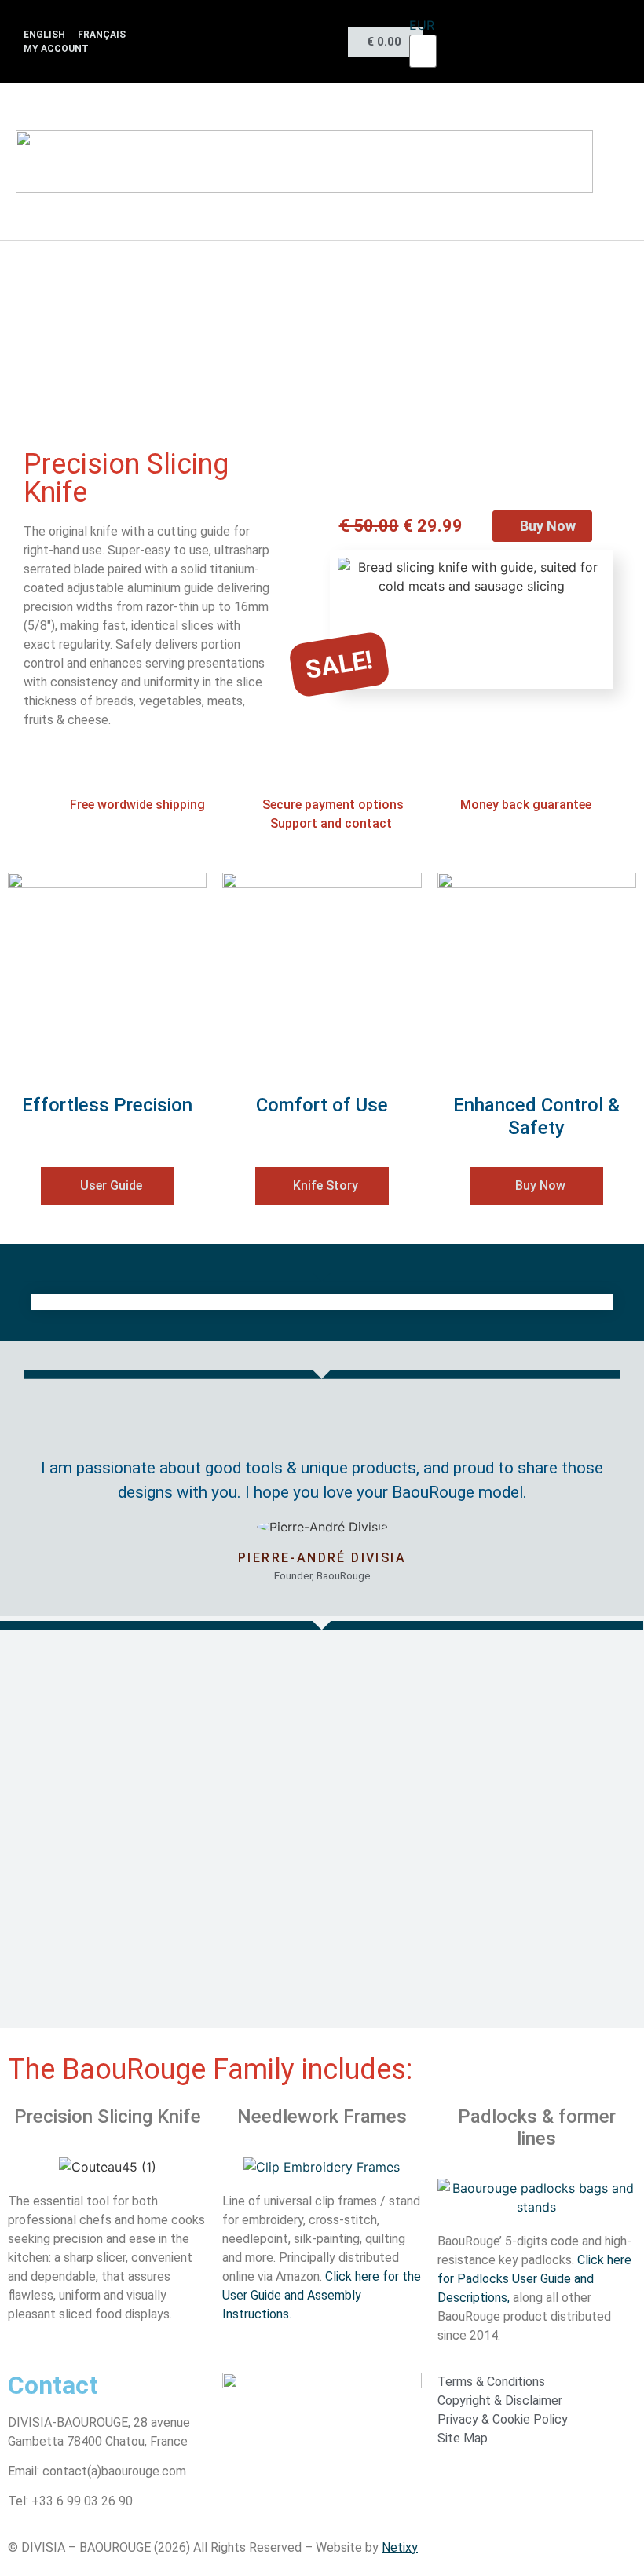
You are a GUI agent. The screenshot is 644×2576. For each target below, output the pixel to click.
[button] (624, 162)
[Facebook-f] (285, 31)
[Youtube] (317, 31)
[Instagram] (255, 31)
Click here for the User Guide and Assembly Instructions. (322, 2295)
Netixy (400, 2547)
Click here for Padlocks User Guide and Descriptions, (534, 2279)
